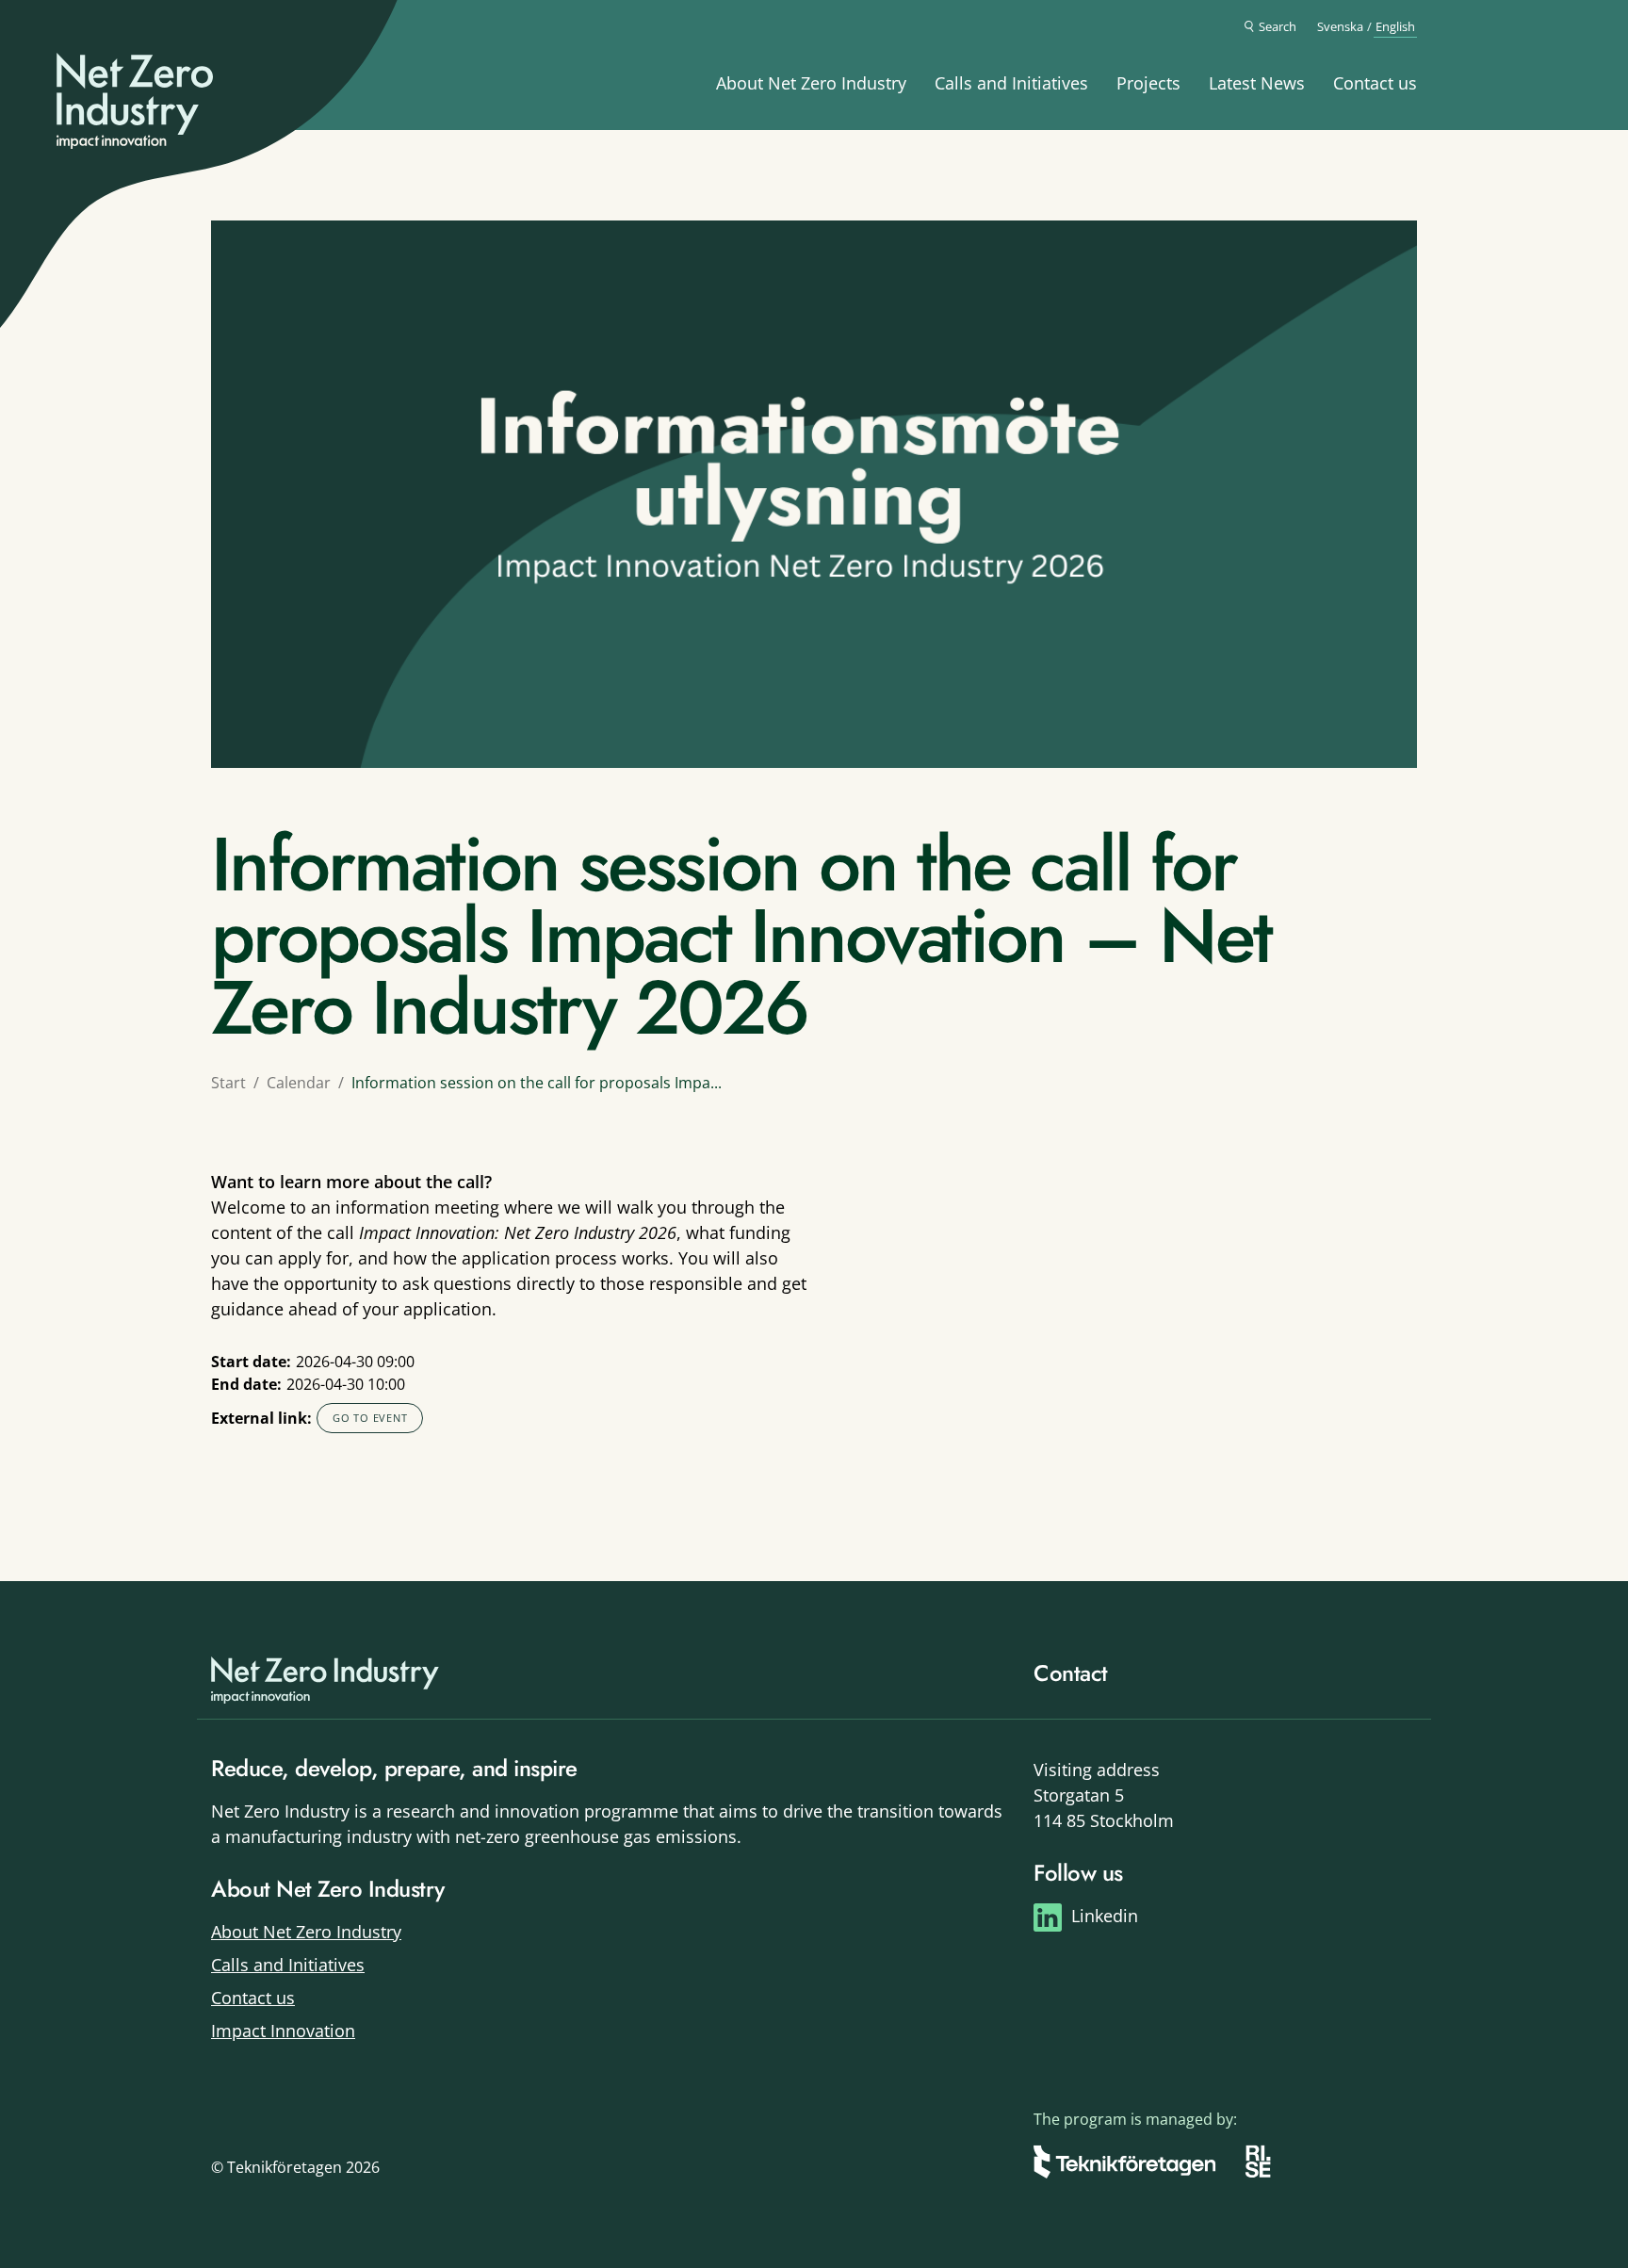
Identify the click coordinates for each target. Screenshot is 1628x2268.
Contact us (1375, 83)
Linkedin (1105, 1916)
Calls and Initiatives (1011, 83)
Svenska (1340, 26)
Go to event (370, 1418)
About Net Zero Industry (811, 83)
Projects (1148, 83)
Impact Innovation (283, 2031)
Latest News (1257, 83)
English (1395, 26)
